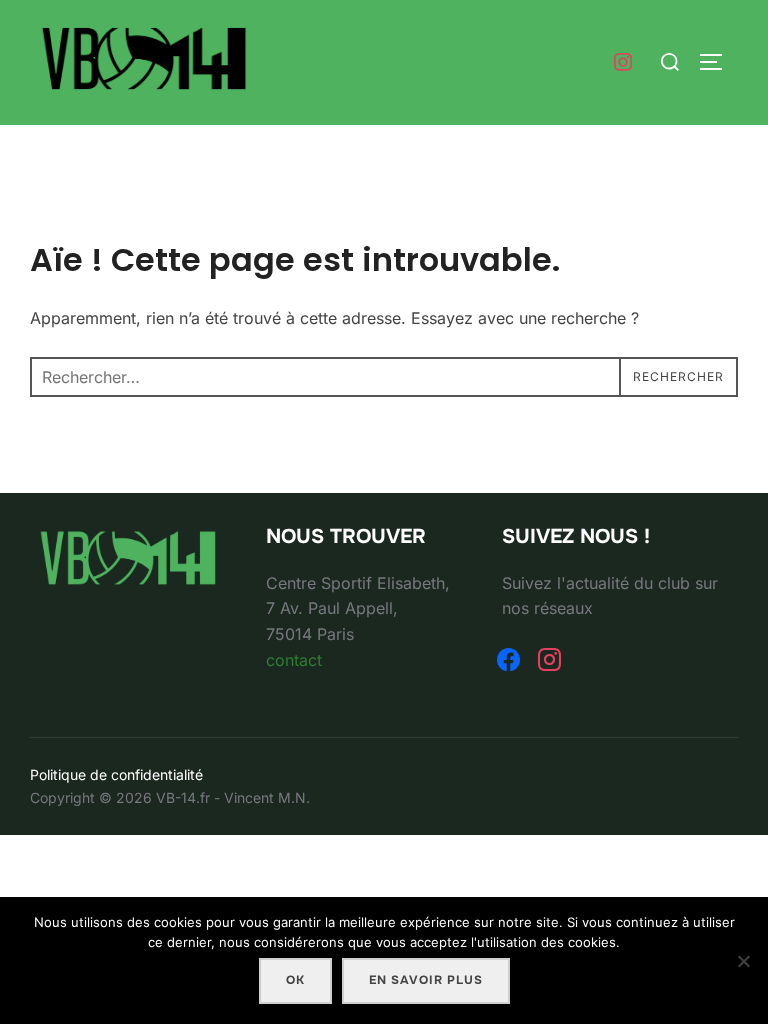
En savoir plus (426, 980)
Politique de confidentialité (116, 774)
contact (294, 660)
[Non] (743, 961)
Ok (295, 980)
